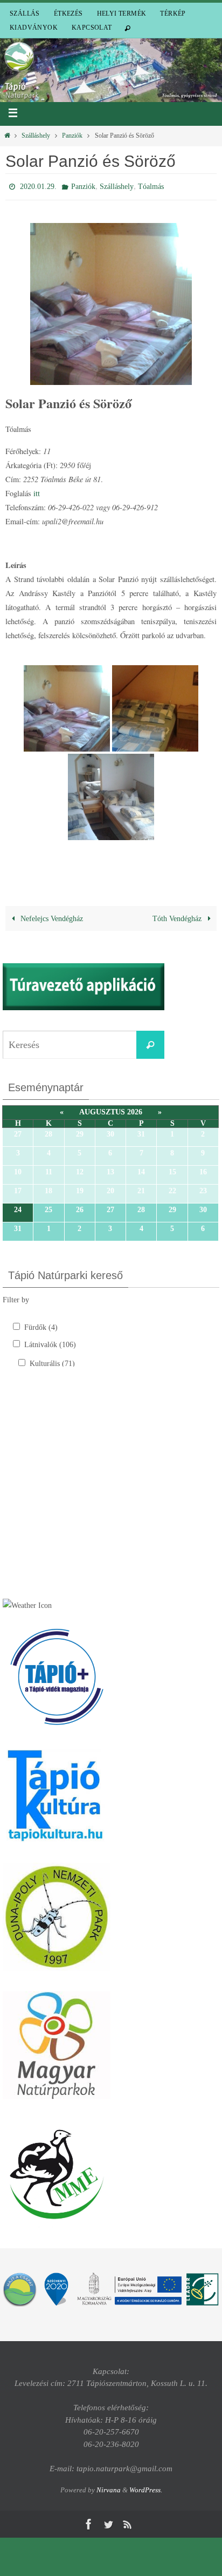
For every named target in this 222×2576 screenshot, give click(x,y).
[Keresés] (150, 1043)
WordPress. (146, 2487)
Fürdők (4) (41, 1325)
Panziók (72, 136)
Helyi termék (122, 13)
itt (37, 491)
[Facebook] (89, 2522)
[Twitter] (108, 2522)
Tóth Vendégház (178, 916)
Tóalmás (151, 185)
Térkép (173, 13)
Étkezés (68, 13)
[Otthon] (7, 136)
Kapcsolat (92, 28)
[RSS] (128, 2522)
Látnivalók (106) (50, 1342)
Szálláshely (36, 136)
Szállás (25, 13)
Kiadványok (34, 28)
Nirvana (109, 2487)
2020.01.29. (38, 185)
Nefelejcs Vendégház (51, 916)
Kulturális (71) (52, 1361)
